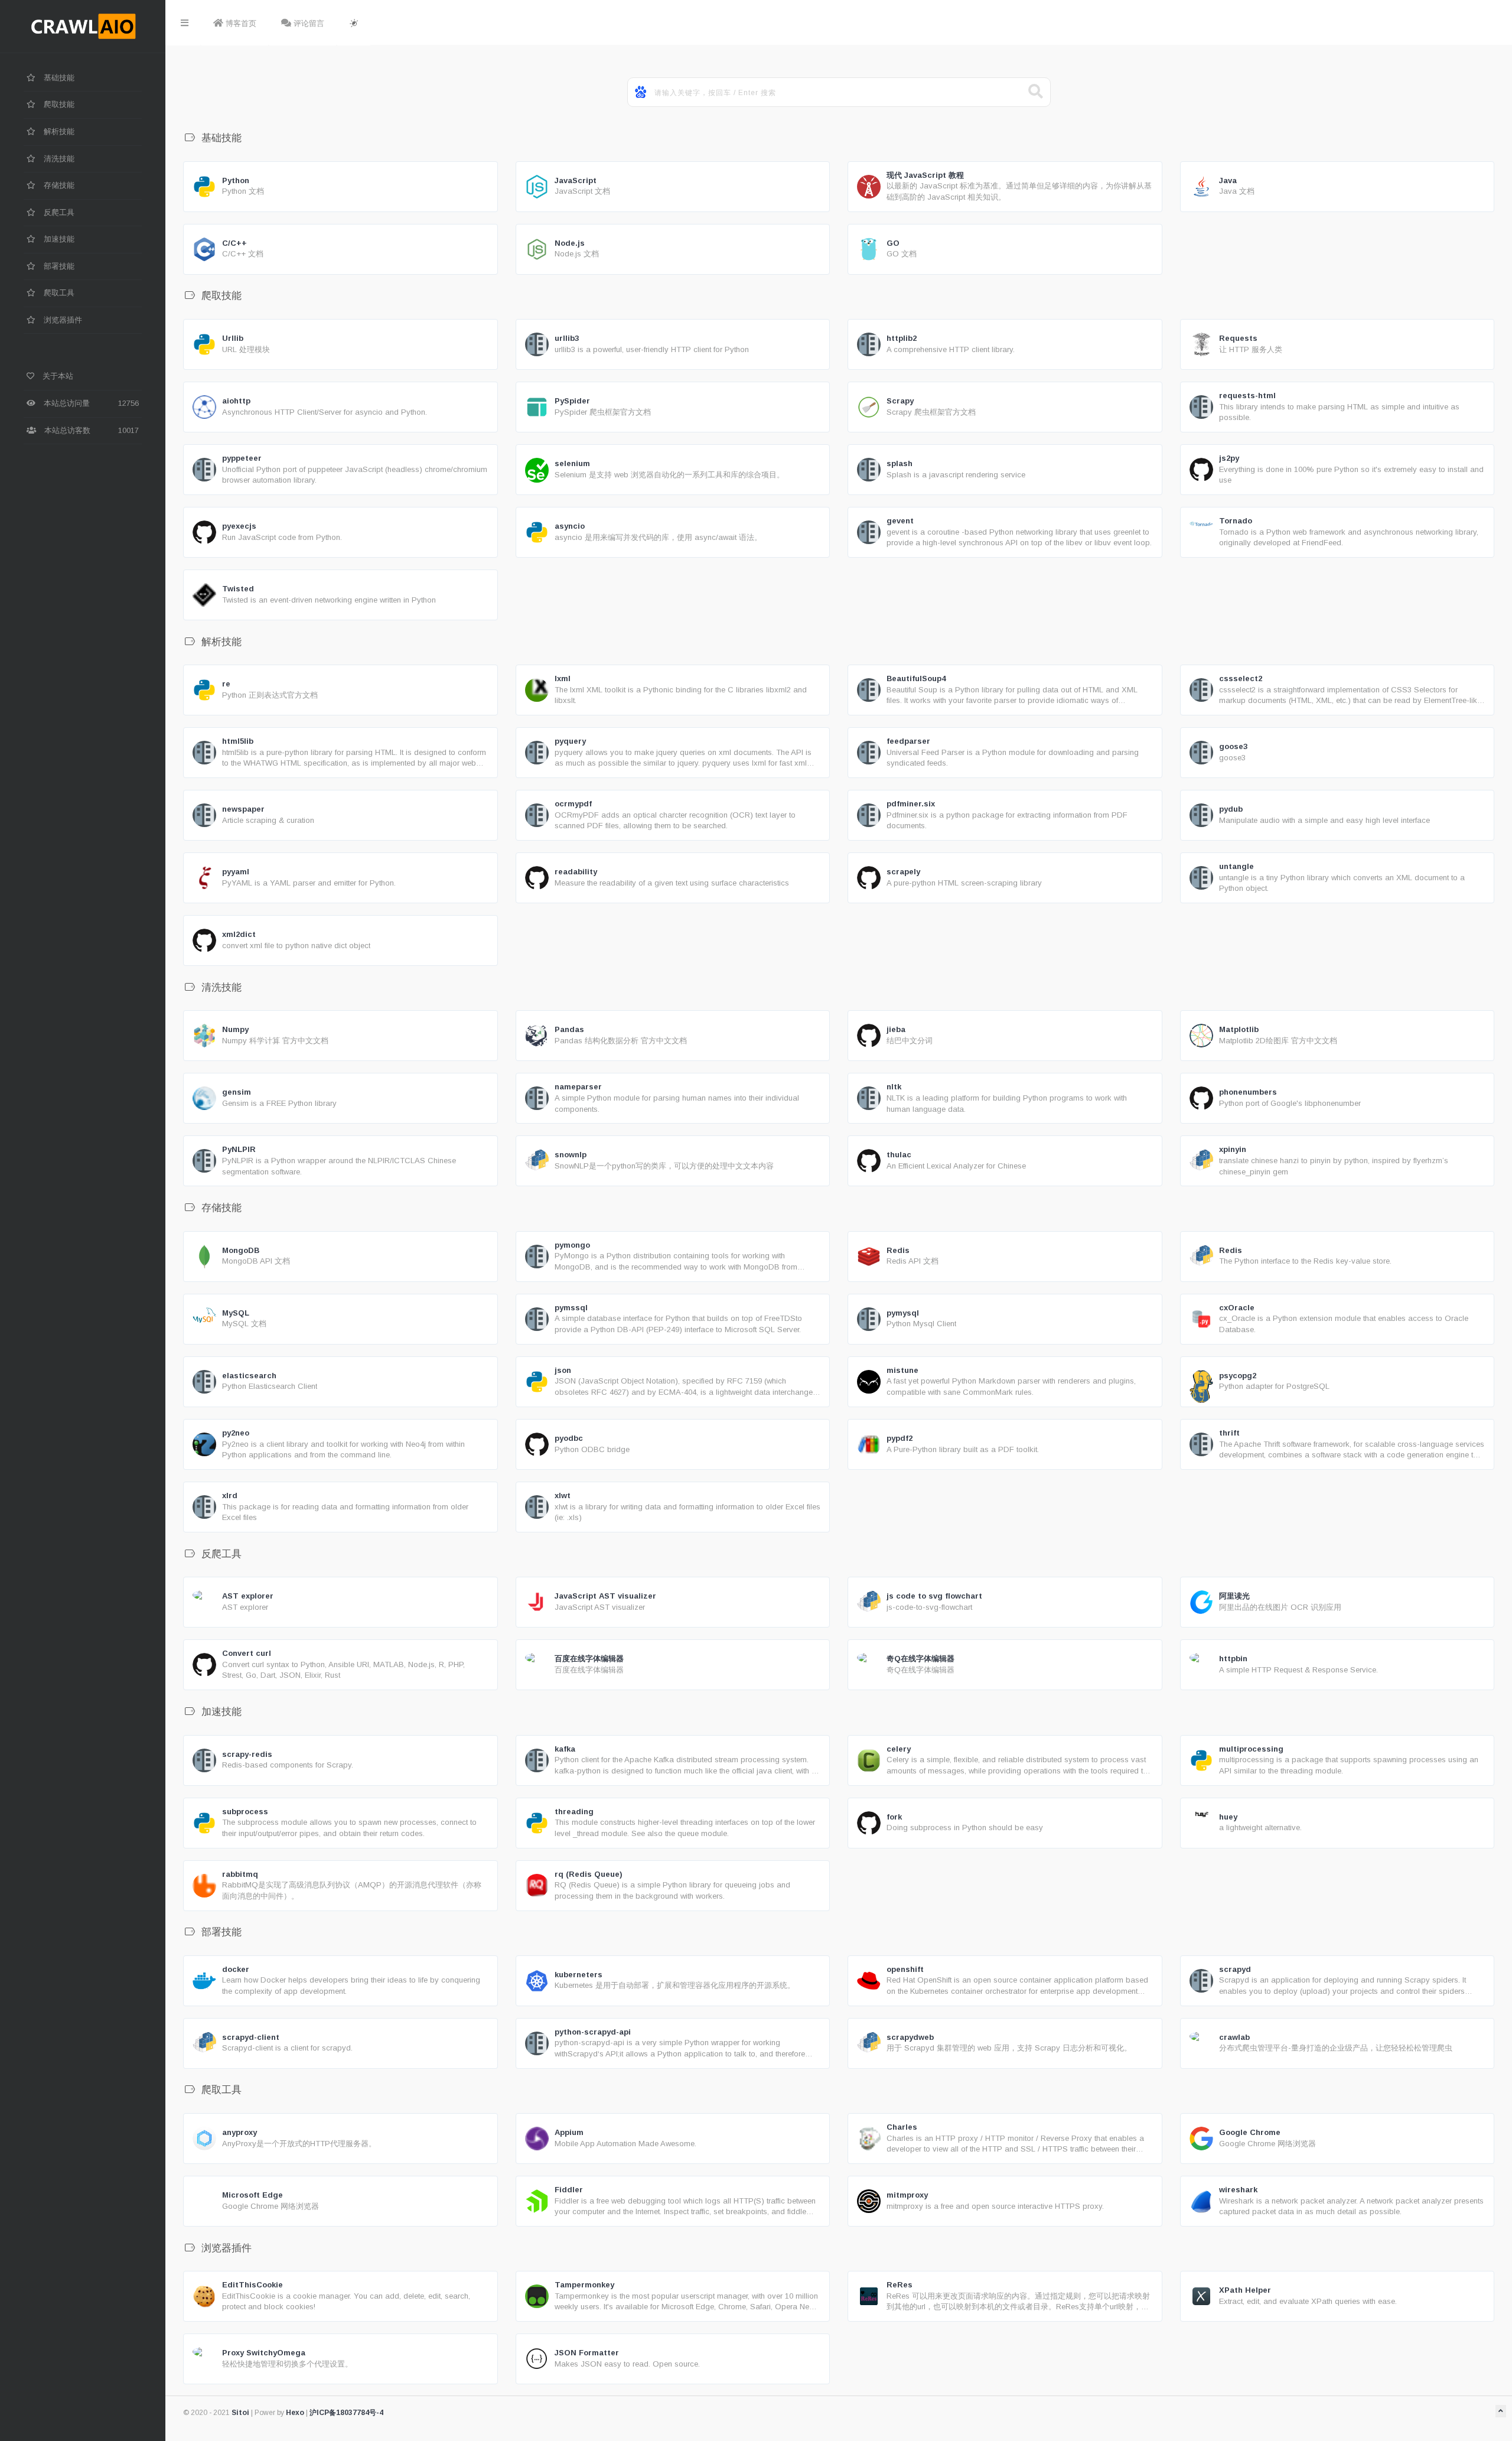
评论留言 (308, 23)
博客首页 (240, 23)
